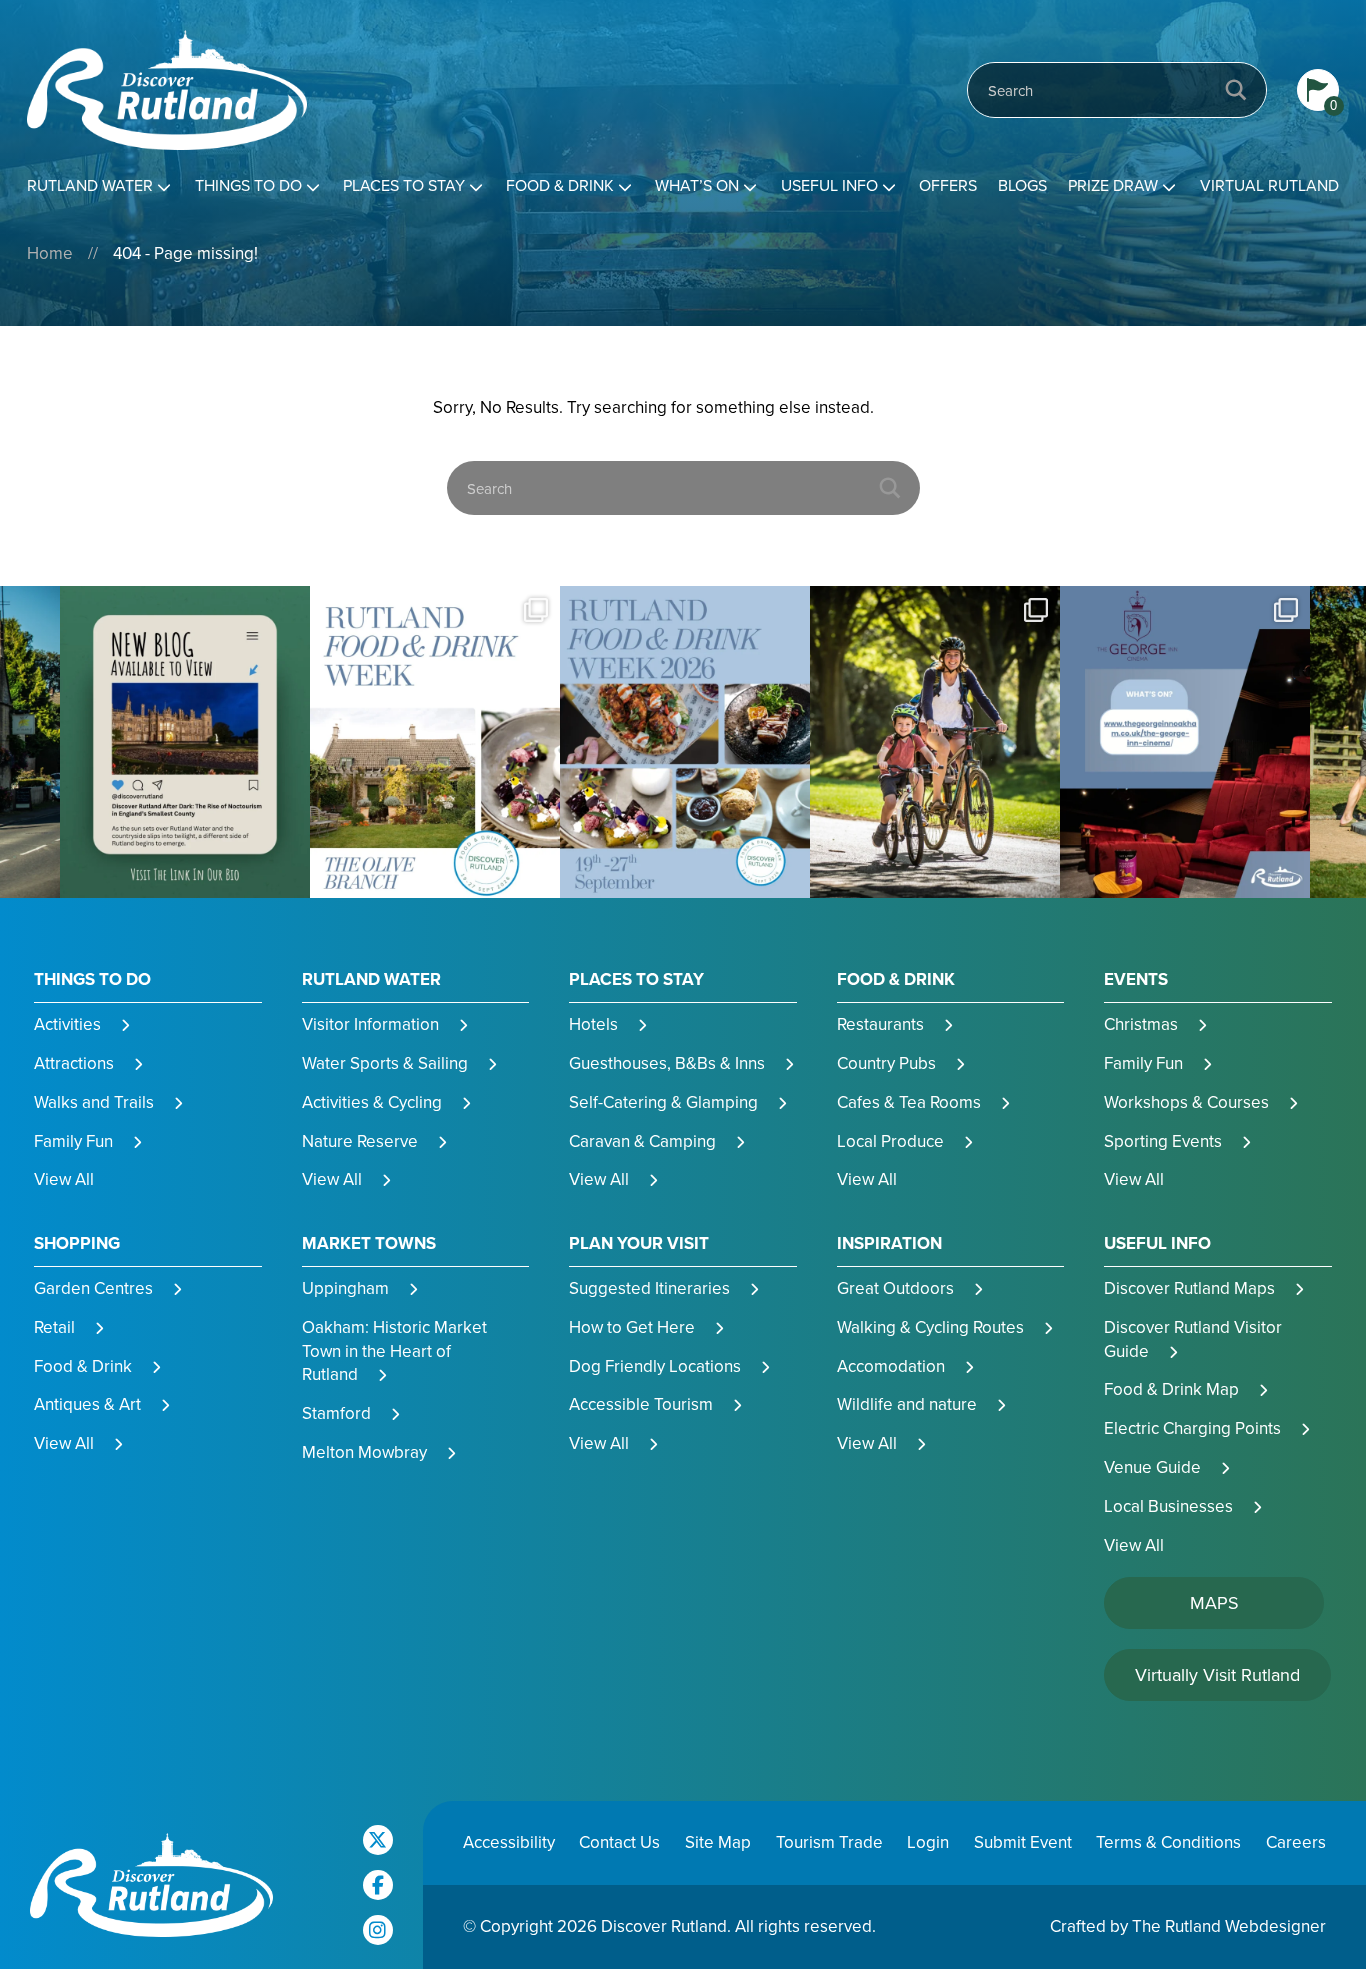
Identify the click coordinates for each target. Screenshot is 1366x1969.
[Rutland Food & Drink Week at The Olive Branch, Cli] (185, 742)
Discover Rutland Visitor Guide (1193, 1339)
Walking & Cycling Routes (930, 1327)
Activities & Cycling (372, 1102)
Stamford (336, 1413)
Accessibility (509, 1842)
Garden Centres (93, 1288)
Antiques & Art (87, 1404)
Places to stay (404, 185)
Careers (1296, 1842)
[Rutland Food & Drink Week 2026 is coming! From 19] (435, 742)
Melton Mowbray (364, 1452)
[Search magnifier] (1236, 90)
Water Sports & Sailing (385, 1063)
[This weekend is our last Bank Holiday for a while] (685, 742)
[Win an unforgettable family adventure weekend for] (1185, 742)
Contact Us (619, 1842)
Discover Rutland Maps (1189, 1288)
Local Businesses (1168, 1506)
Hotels (593, 1024)
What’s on (697, 185)
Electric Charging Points (1192, 1428)
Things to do (248, 185)
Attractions (74, 1063)
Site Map (718, 1842)
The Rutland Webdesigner (1229, 1926)
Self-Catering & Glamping (663, 1102)
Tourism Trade (829, 1842)
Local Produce (890, 1141)
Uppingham (345, 1288)
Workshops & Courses (1186, 1102)
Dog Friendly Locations (655, 1366)
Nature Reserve (360, 1141)
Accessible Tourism (641, 1404)
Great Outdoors (895, 1288)
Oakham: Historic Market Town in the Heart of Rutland (394, 1351)
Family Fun (73, 1141)
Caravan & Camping (642, 1141)
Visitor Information (370, 1024)
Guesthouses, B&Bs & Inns (667, 1063)
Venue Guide (1152, 1467)
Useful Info (829, 185)
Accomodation (891, 1366)
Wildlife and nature (907, 1404)
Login (928, 1842)
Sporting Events (1163, 1141)
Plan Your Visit (639, 1244)
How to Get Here (632, 1327)
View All (64, 1179)
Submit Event (1023, 1842)
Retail (54, 1327)
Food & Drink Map (1171, 1389)
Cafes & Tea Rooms (909, 1102)
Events (1136, 980)
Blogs (1022, 185)
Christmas (1141, 1024)
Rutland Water (90, 185)
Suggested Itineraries (649, 1288)
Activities (67, 1024)
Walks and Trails (94, 1102)
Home (50, 253)
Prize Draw (1113, 185)
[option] (185, 742)
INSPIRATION (889, 1244)
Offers (948, 185)
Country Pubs (886, 1063)
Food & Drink (560, 185)
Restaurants (880, 1024)
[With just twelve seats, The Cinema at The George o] (935, 742)
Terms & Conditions (1168, 1842)
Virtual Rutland (1269, 185)
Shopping (77, 1244)
